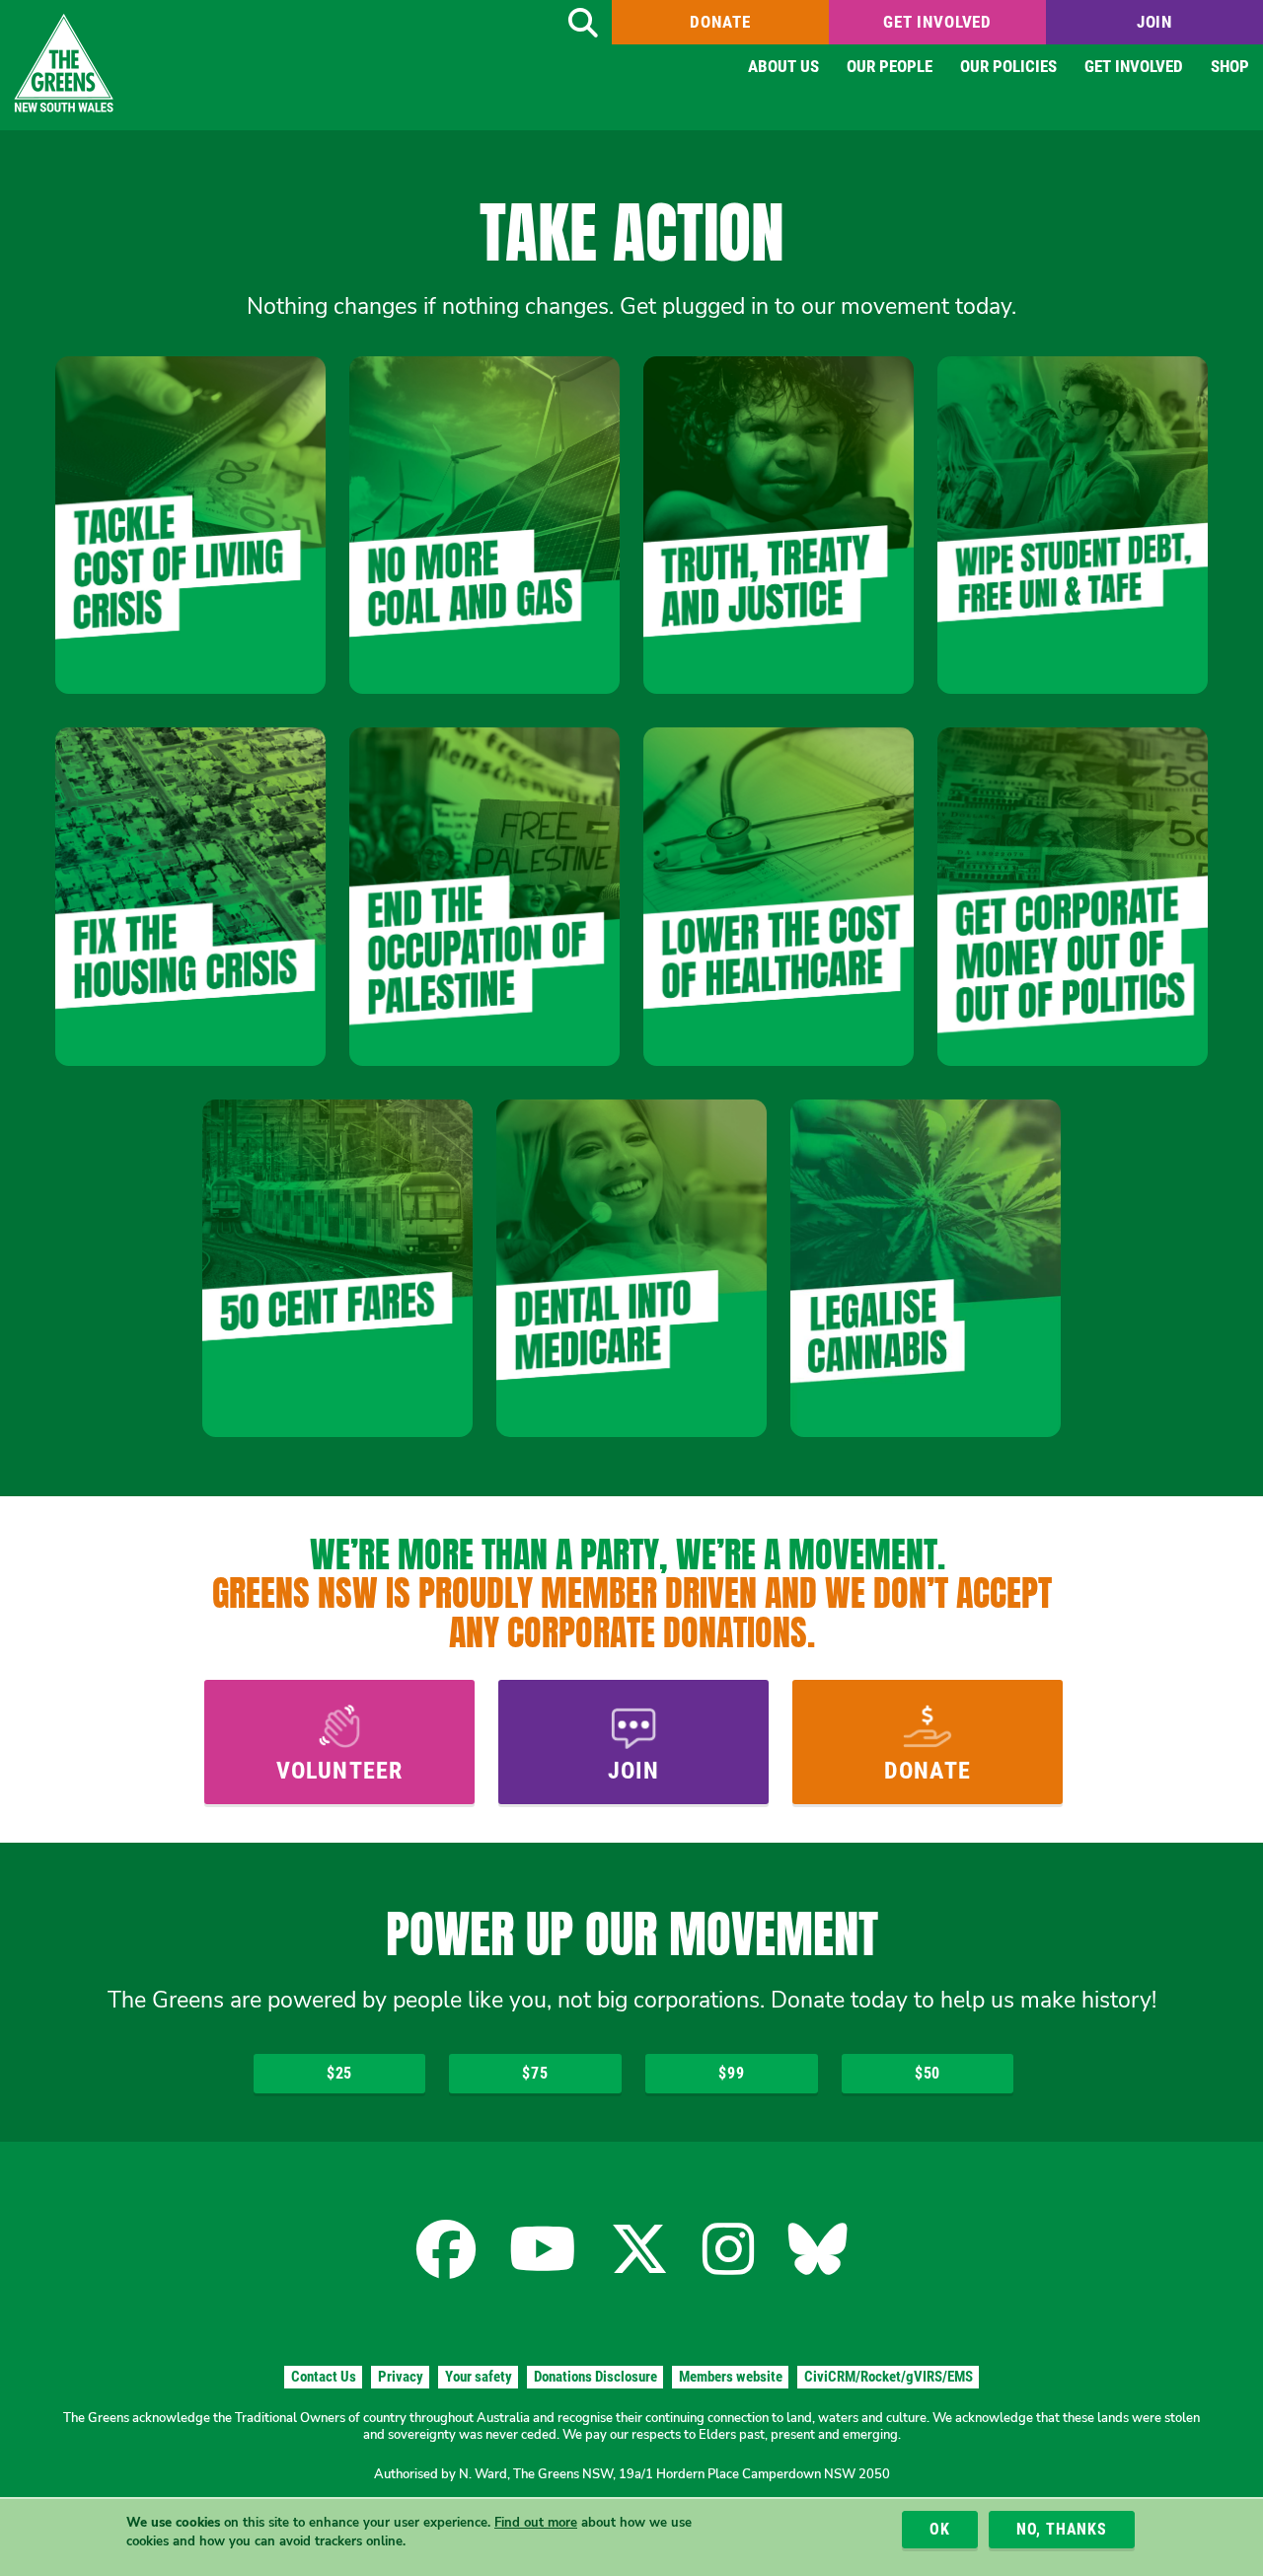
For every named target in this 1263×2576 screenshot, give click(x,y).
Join (1154, 22)
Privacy (401, 2377)
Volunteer (340, 1771)
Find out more (536, 2524)
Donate (720, 22)
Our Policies (1008, 66)
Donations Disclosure (595, 2377)
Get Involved (937, 22)
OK (940, 2529)
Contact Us (324, 2377)
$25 (339, 2073)
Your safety (479, 2377)
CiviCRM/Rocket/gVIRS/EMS (889, 2377)
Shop (1230, 66)
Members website (731, 2377)
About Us (783, 66)
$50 (928, 2073)
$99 (731, 2073)
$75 (535, 2073)
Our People (890, 66)
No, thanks (1062, 2529)
